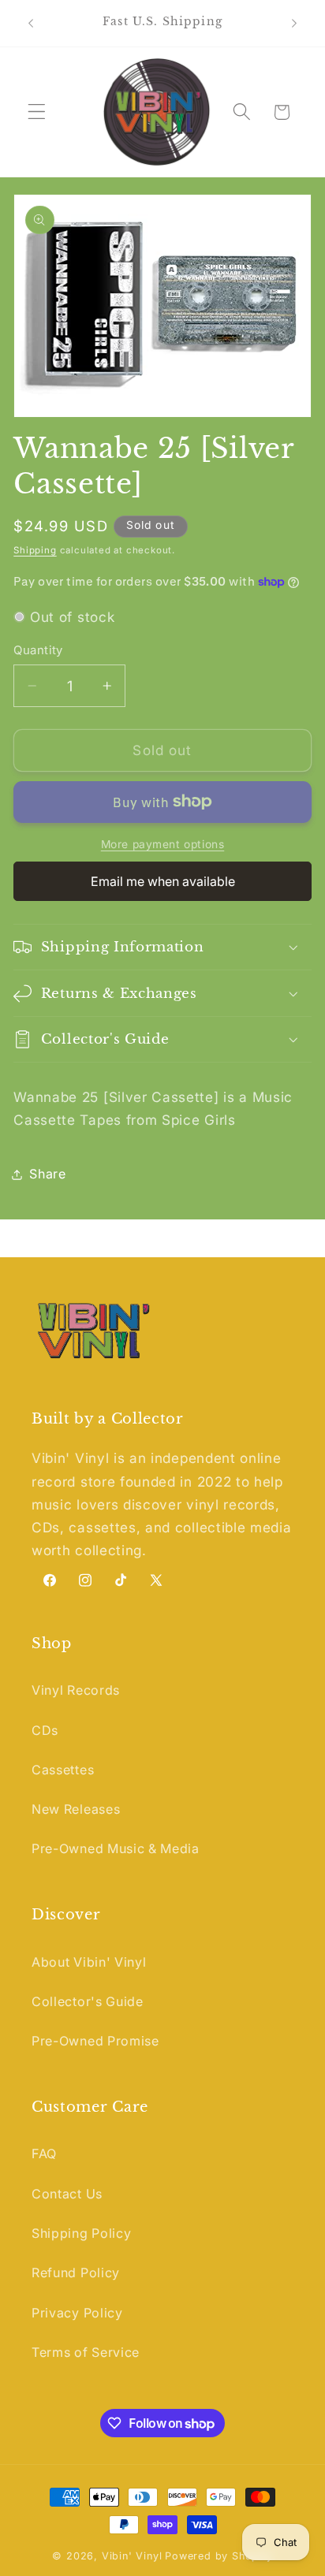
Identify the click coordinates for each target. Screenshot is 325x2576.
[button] (37, 112)
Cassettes (63, 1770)
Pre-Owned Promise (95, 2041)
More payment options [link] (163, 844)
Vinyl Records (76, 1690)
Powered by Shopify (219, 2556)
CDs (45, 1730)
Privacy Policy (77, 2313)
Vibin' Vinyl (132, 2556)
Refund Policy (76, 2273)
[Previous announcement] (31, 23)
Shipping (35, 550)
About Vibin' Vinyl (89, 1962)
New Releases (76, 1809)
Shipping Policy (81, 2233)
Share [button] (47, 1174)
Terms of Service (86, 2352)
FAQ (44, 2153)
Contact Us (67, 2194)
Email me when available (163, 881)
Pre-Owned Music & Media (116, 1848)
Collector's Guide (88, 2001)
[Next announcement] (294, 23)
